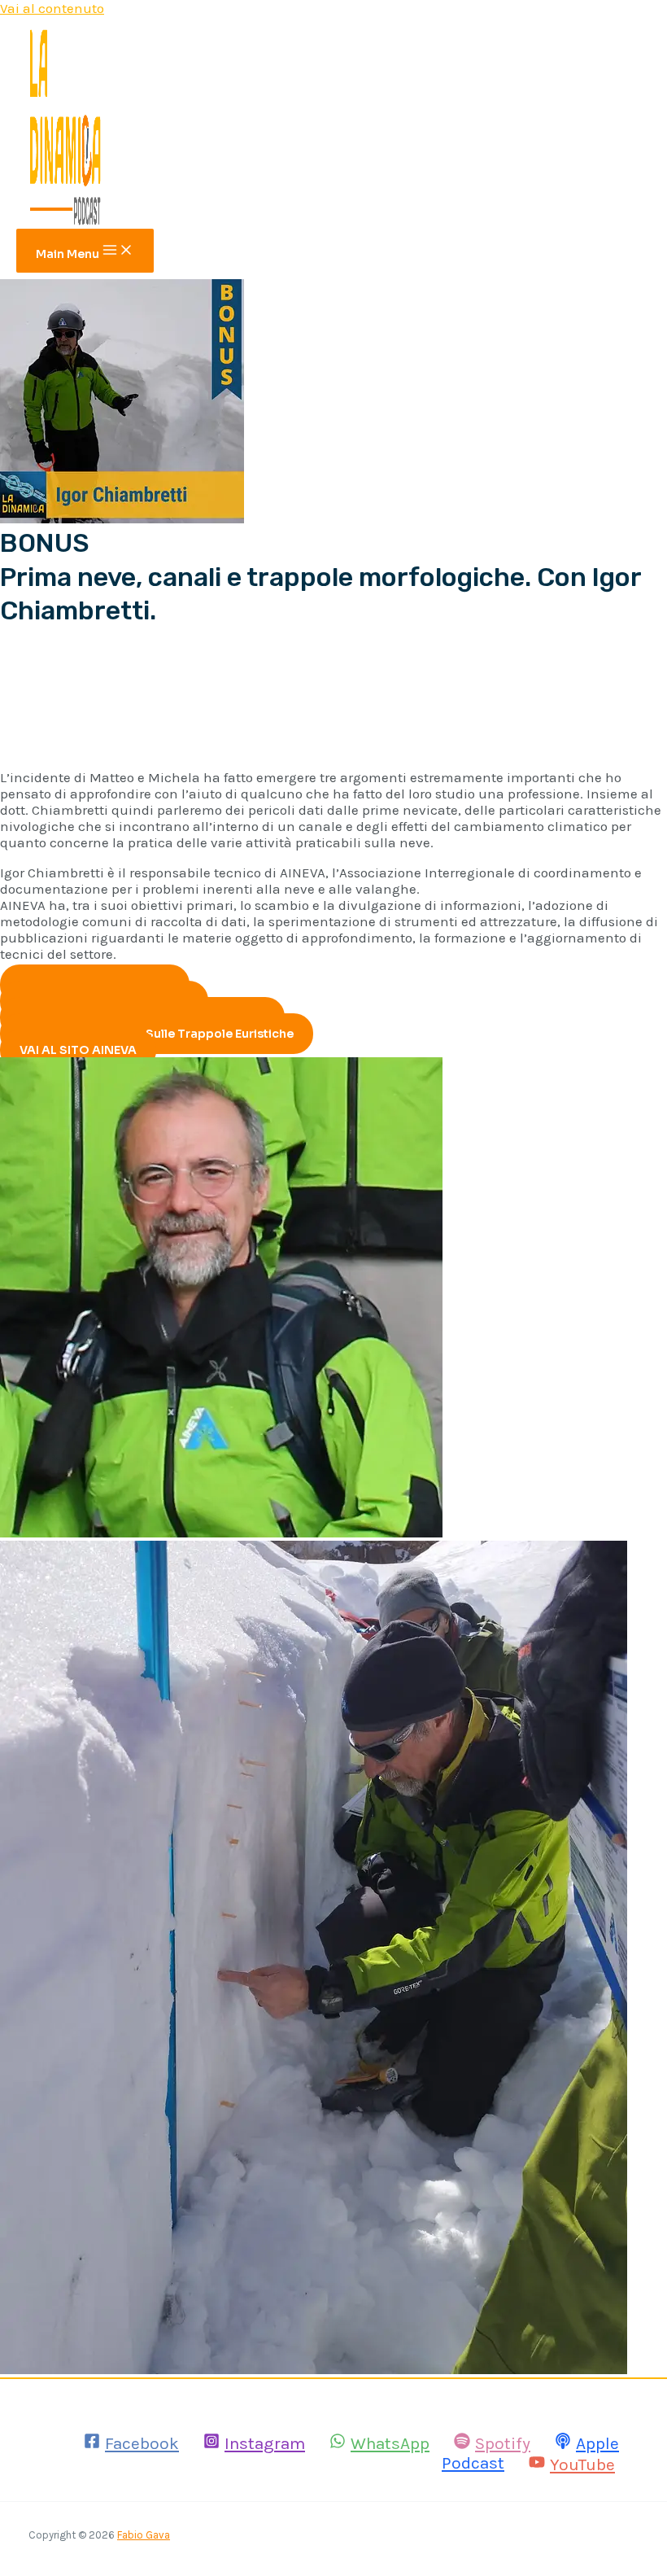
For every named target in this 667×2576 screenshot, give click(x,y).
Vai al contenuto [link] (52, 8)
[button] (157, 1034)
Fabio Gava (144, 2535)
